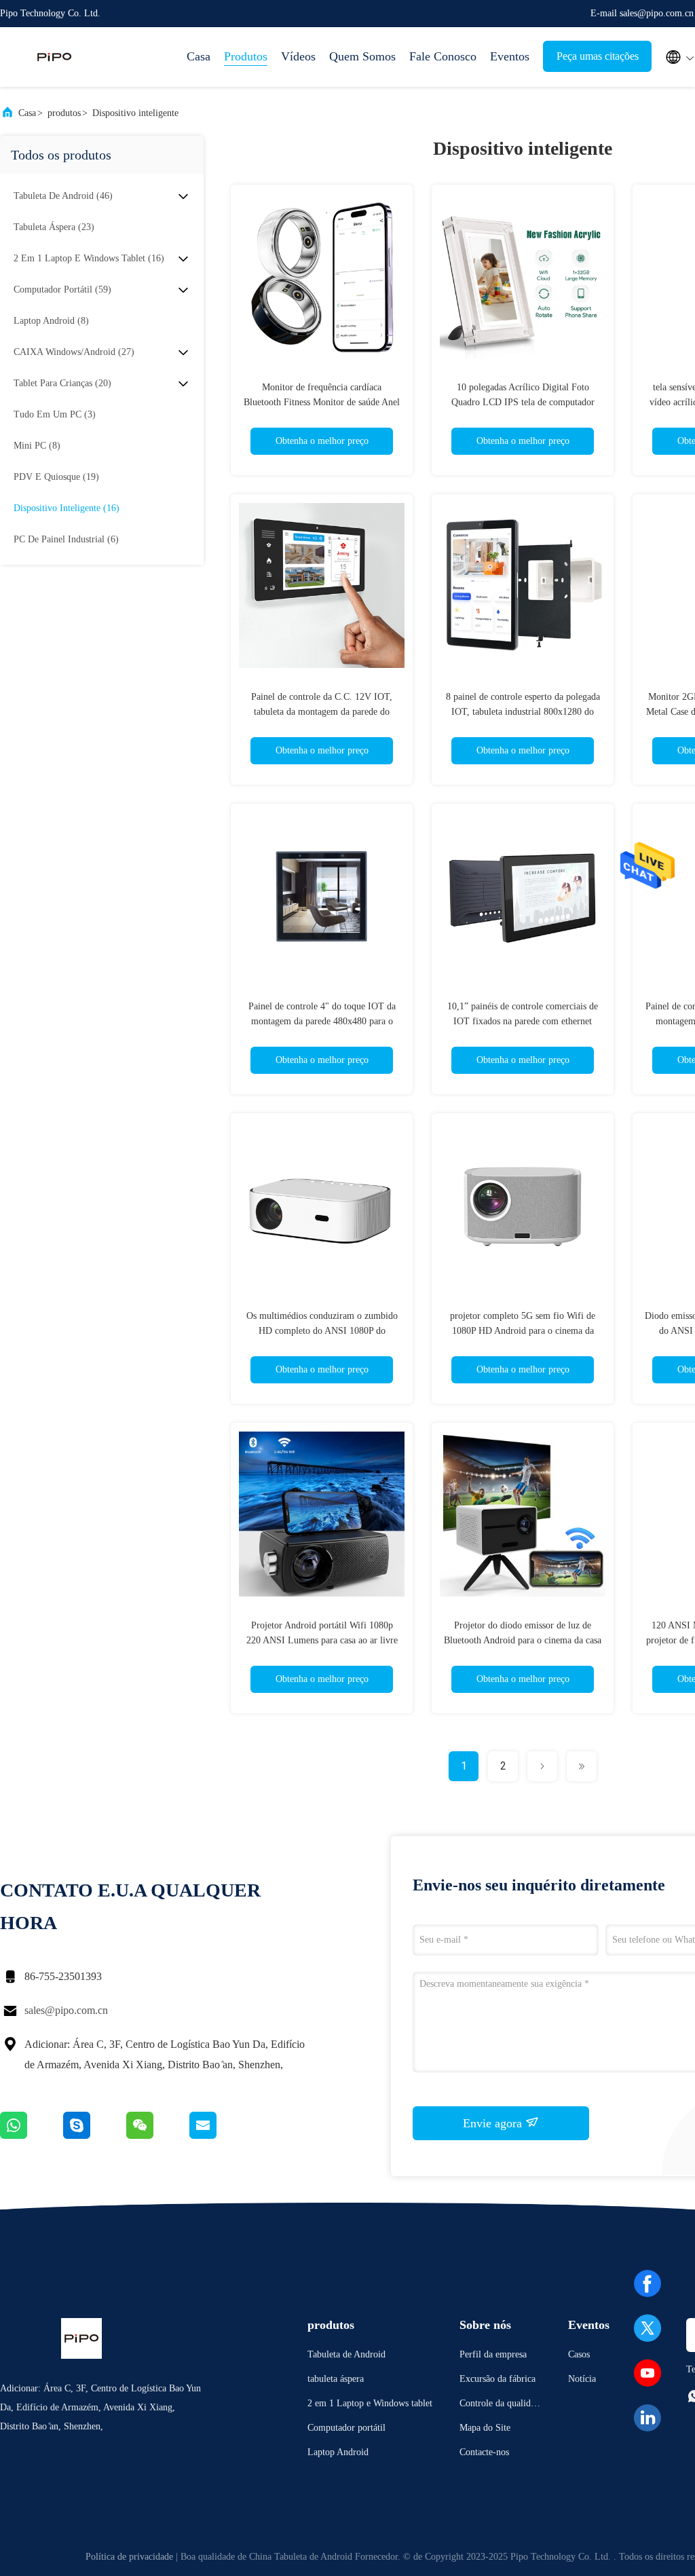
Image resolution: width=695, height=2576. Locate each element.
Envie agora (494, 2123)
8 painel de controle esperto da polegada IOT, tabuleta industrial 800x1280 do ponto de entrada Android (523, 712)
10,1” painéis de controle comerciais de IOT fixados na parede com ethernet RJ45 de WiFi (523, 1021)
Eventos (510, 56)
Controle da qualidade (500, 2405)
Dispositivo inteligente (135, 113)
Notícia (582, 2379)
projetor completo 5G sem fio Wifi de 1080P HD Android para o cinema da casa (523, 1331)
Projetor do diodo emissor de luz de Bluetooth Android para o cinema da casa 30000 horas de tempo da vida (523, 1640)
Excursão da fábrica (497, 2379)
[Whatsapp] (32, 2135)
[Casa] (54, 57)
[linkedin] (647, 2418)
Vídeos (298, 56)
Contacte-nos (484, 2452)
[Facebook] (647, 2283)
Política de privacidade (129, 2557)
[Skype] (95, 2135)
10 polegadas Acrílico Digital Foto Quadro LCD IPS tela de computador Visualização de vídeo (523, 402)
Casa (199, 56)
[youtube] (647, 2373)
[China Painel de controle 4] (322, 895)
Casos (579, 2354)
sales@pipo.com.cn (66, 2010)
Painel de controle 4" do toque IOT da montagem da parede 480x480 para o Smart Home (322, 1021)
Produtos (246, 56)
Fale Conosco (443, 56)
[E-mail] (220, 2135)
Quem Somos (362, 56)
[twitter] (647, 2328)
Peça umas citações (598, 56)
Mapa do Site (485, 2428)
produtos (64, 113)
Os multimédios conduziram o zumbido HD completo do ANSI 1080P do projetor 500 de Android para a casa (322, 1331)
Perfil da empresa (493, 2354)
